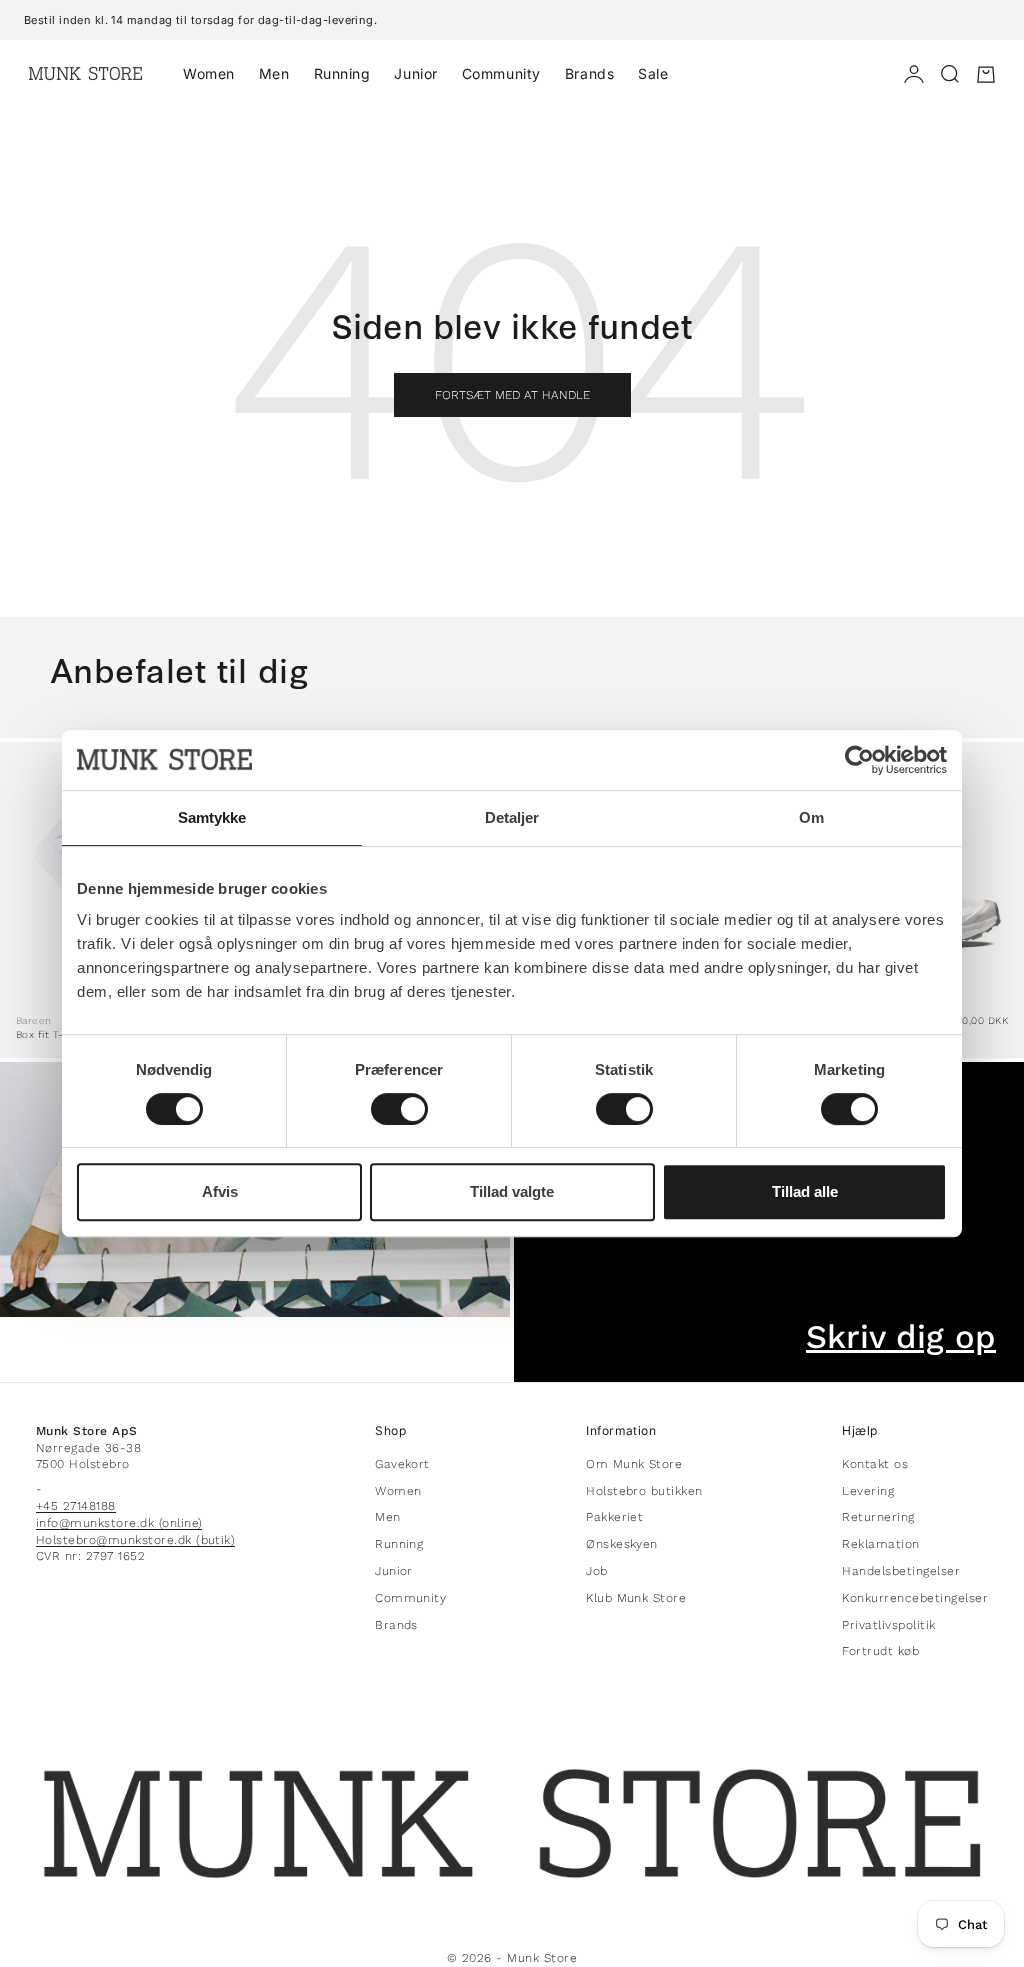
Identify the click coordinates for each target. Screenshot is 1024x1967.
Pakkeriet (614, 1517)
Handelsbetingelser (901, 1571)
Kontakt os (875, 1464)
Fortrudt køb (880, 1651)
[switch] (399, 1109)
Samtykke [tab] (212, 817)
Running (342, 73)
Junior (415, 73)
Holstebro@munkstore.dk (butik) (135, 1540)
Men (274, 73)
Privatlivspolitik (888, 1625)
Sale (653, 73)
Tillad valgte (512, 1191)
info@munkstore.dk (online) (119, 1523)
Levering (868, 1491)
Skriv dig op (901, 1337)
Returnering (878, 1517)
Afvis (220, 1191)
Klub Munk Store (636, 1598)
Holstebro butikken (644, 1491)
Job (596, 1571)
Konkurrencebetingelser (915, 1598)
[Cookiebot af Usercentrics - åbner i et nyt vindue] (859, 760)
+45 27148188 (76, 1506)
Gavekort (402, 1464)
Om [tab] (811, 817)
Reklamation (880, 1544)
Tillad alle (805, 1191)
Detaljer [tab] (512, 817)
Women (209, 73)
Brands (589, 73)
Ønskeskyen (622, 1544)
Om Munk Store (634, 1464)
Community (501, 73)
